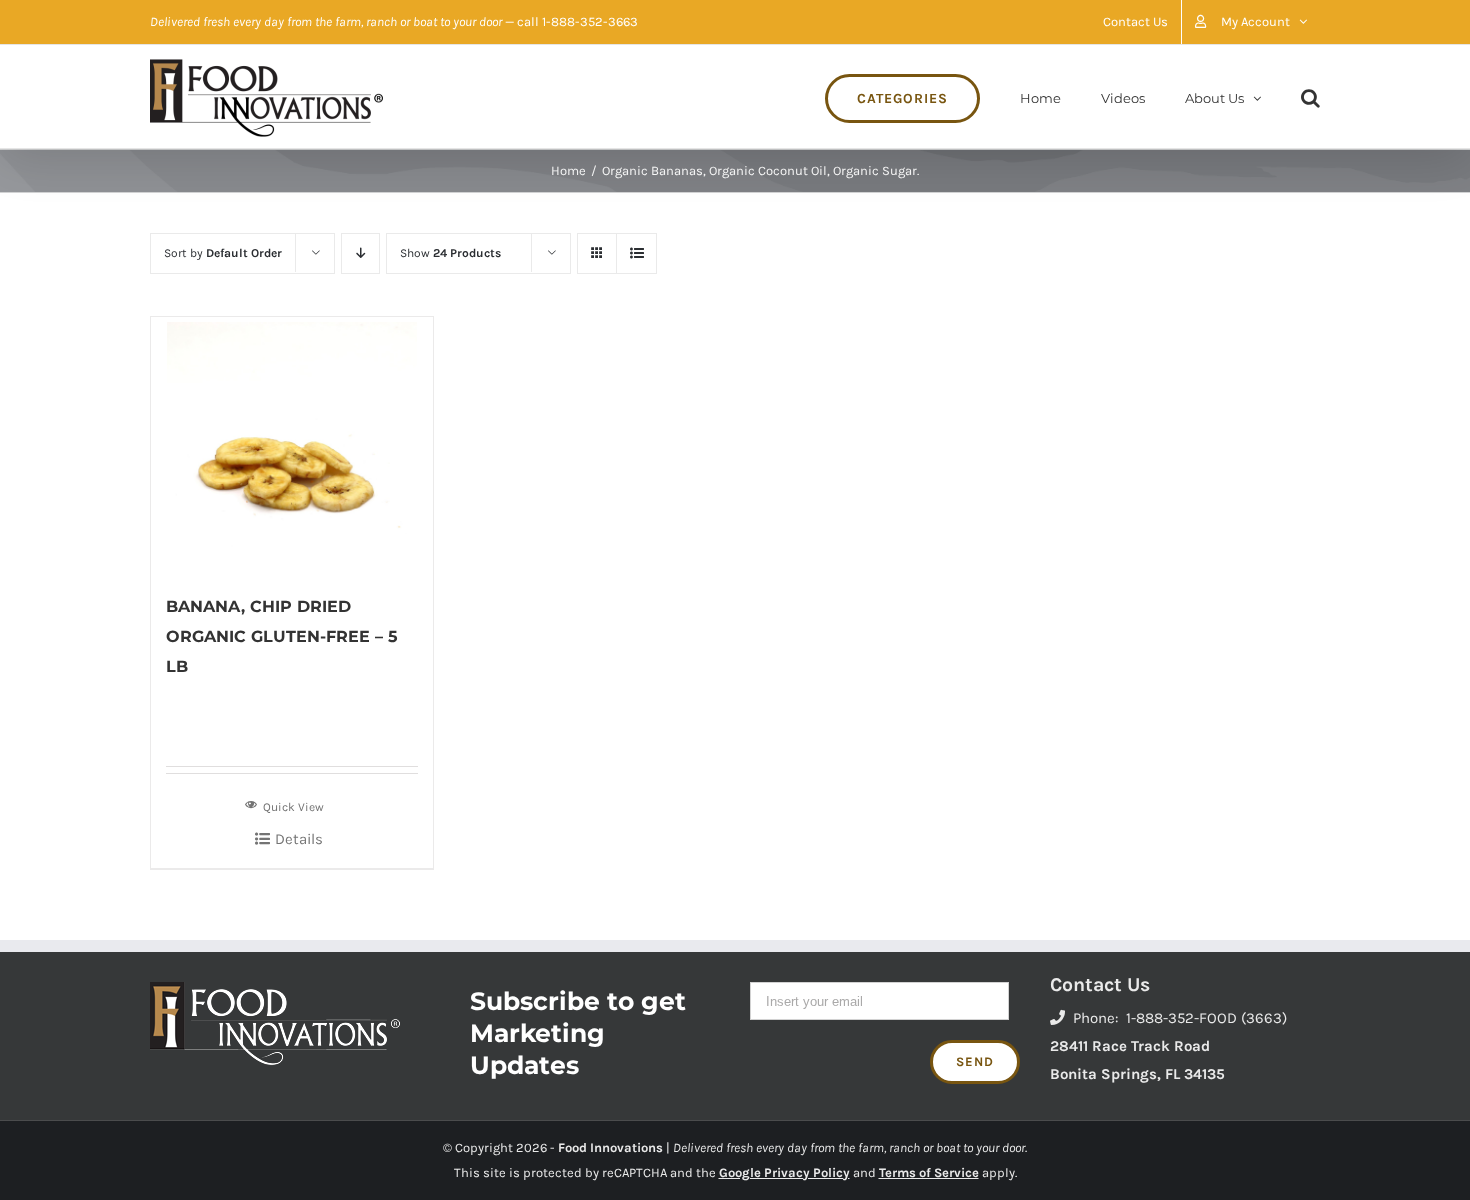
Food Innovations (610, 1147)
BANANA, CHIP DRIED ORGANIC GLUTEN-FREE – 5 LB (282, 636)
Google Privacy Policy (784, 1172)
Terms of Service (929, 1172)
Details (299, 839)
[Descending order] (360, 253)
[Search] (1310, 96)
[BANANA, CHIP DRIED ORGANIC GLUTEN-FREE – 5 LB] (292, 444)
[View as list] (636, 253)
